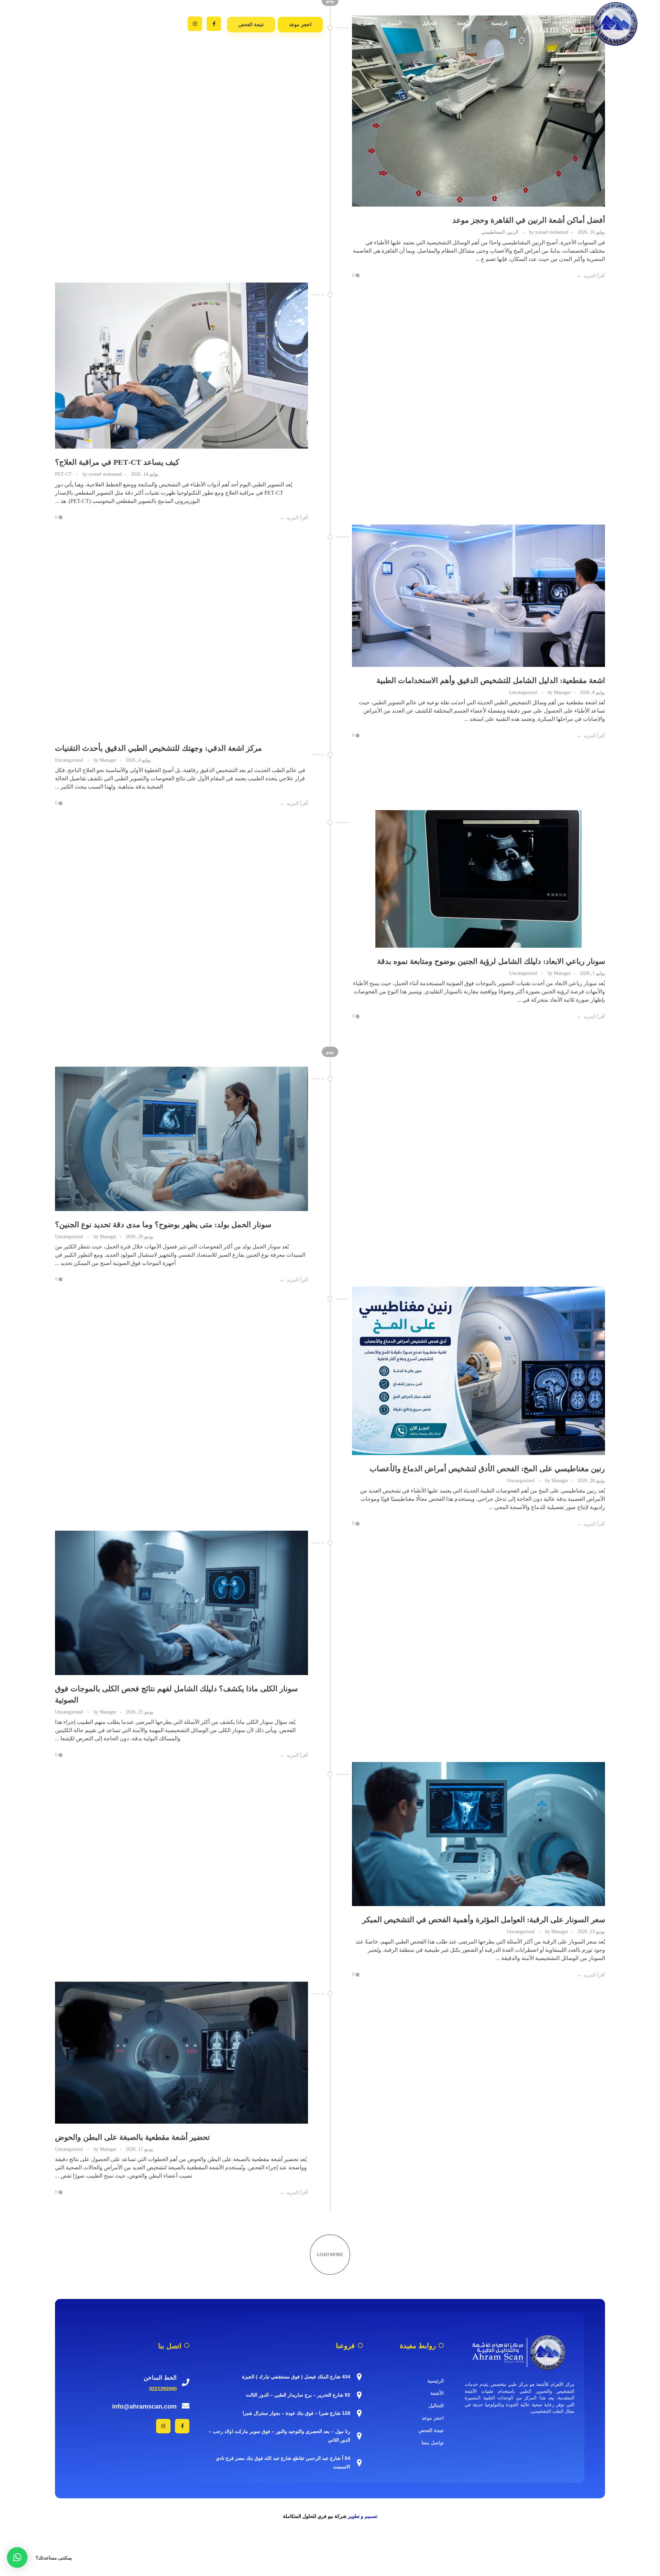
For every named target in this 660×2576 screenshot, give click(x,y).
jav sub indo (590, 2547)
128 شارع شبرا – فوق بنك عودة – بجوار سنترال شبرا (296, 2413)
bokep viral (394, 2547)
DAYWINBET (608, 2555)
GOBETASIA (513, 2563)
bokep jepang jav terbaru (458, 2547)
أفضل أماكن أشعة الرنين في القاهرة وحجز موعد (529, 220)
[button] (17, 2557)
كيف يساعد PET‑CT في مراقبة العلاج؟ (117, 462)
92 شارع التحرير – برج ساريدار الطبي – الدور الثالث (298, 2395)
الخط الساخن (160, 2377)
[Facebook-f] (214, 24)
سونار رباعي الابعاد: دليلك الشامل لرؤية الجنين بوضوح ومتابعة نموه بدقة (491, 961)
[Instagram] (195, 24)
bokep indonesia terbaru (326, 2547)
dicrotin (613, 2547)
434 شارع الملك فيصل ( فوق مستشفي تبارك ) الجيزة (296, 2377)
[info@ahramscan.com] (186, 2406)
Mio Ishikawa (561, 2547)
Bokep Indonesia (280, 2547)
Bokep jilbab (367, 2547)
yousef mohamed (548, 232)
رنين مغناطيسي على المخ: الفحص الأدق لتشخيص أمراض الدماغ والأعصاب (487, 1469)
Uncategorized (523, 692)
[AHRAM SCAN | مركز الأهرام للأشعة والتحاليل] (520, 2352)
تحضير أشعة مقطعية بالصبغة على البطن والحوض (132, 2137)
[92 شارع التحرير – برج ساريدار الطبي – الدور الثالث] (359, 2395)
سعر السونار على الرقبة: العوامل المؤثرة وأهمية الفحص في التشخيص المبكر (484, 1920)
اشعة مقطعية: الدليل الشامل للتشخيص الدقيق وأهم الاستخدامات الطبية (491, 680)
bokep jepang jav (641, 2547)
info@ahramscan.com (144, 2406)
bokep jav (419, 2547)
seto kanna (497, 2547)
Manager (558, 692)
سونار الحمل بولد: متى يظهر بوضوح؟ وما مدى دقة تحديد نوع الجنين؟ (163, 1225)
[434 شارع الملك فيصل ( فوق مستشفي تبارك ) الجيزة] (359, 2377)
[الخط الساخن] (186, 2382)
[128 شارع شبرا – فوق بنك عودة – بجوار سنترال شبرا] (359, 2413)
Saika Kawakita (527, 2547)
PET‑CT (63, 474)
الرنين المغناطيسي (500, 232)
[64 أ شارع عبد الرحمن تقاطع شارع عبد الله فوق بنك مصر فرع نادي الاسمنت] (359, 2463)
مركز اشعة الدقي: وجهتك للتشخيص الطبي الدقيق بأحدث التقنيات (158, 748)
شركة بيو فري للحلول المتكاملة (315, 2516)
